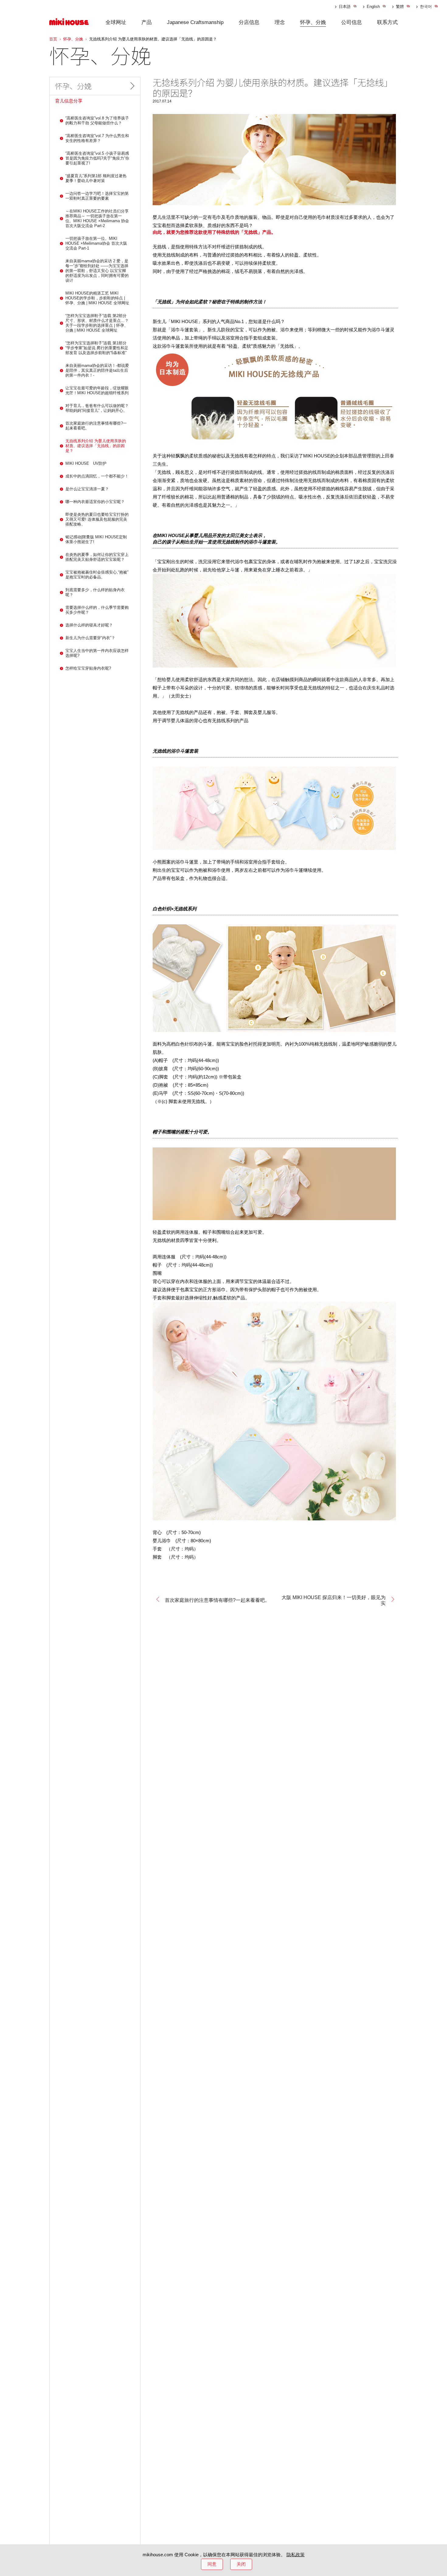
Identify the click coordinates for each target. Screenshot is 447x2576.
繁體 (400, 7)
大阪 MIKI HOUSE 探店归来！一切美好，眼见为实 (334, 1600)
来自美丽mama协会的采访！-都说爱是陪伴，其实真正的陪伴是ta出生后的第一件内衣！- (97, 370)
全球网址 (116, 22)
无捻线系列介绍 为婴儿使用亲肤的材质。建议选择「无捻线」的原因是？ (96, 446)
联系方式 (387, 22)
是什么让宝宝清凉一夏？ (87, 489)
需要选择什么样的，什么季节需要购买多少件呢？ (97, 610)
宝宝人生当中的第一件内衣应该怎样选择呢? (97, 653)
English (373, 7)
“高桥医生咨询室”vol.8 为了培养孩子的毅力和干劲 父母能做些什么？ (97, 121)
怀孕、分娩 (313, 22)
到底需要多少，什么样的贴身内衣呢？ (95, 592)
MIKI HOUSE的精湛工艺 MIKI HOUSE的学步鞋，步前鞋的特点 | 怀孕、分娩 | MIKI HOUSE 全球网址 (97, 298)
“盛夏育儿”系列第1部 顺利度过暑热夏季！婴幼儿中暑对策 (96, 178)
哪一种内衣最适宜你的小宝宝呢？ (95, 502)
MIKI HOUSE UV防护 (86, 463)
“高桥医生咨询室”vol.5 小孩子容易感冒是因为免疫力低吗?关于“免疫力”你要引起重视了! (97, 158)
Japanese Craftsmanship (195, 22)
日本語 (345, 7)
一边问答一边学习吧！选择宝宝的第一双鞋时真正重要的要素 (97, 196)
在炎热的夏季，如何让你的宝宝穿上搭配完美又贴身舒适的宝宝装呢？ (97, 557)
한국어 (426, 7)
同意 (212, 2564)
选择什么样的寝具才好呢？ (89, 625)
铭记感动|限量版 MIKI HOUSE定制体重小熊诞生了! (96, 539)
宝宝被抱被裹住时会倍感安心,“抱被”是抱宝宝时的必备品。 (97, 575)
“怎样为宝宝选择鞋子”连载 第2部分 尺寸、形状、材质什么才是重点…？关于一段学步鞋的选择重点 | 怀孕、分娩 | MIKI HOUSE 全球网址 (98, 323)
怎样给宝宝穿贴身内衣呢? (88, 668)
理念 (280, 22)
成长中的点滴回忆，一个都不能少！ (97, 476)
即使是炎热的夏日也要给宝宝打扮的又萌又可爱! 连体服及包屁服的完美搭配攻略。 (97, 519)
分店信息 (249, 22)
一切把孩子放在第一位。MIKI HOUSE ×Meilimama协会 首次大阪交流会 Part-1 (96, 243)
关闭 (241, 2564)
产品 (147, 22)
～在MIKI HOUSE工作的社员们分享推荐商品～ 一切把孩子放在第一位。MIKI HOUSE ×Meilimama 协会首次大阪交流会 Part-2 (97, 218)
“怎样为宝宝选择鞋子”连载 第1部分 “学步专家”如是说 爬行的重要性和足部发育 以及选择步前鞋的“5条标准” (97, 348)
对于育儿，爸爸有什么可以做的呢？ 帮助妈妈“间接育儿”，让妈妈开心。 (97, 408)
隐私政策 (296, 2555)
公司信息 (352, 22)
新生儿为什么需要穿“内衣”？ (90, 638)
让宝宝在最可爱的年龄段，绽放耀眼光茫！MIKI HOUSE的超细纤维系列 (97, 390)
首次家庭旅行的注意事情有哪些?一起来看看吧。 (217, 1600)
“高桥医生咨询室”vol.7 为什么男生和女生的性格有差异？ (97, 138)
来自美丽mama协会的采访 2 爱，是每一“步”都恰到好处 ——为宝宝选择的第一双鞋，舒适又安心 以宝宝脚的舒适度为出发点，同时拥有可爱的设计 (97, 271)
